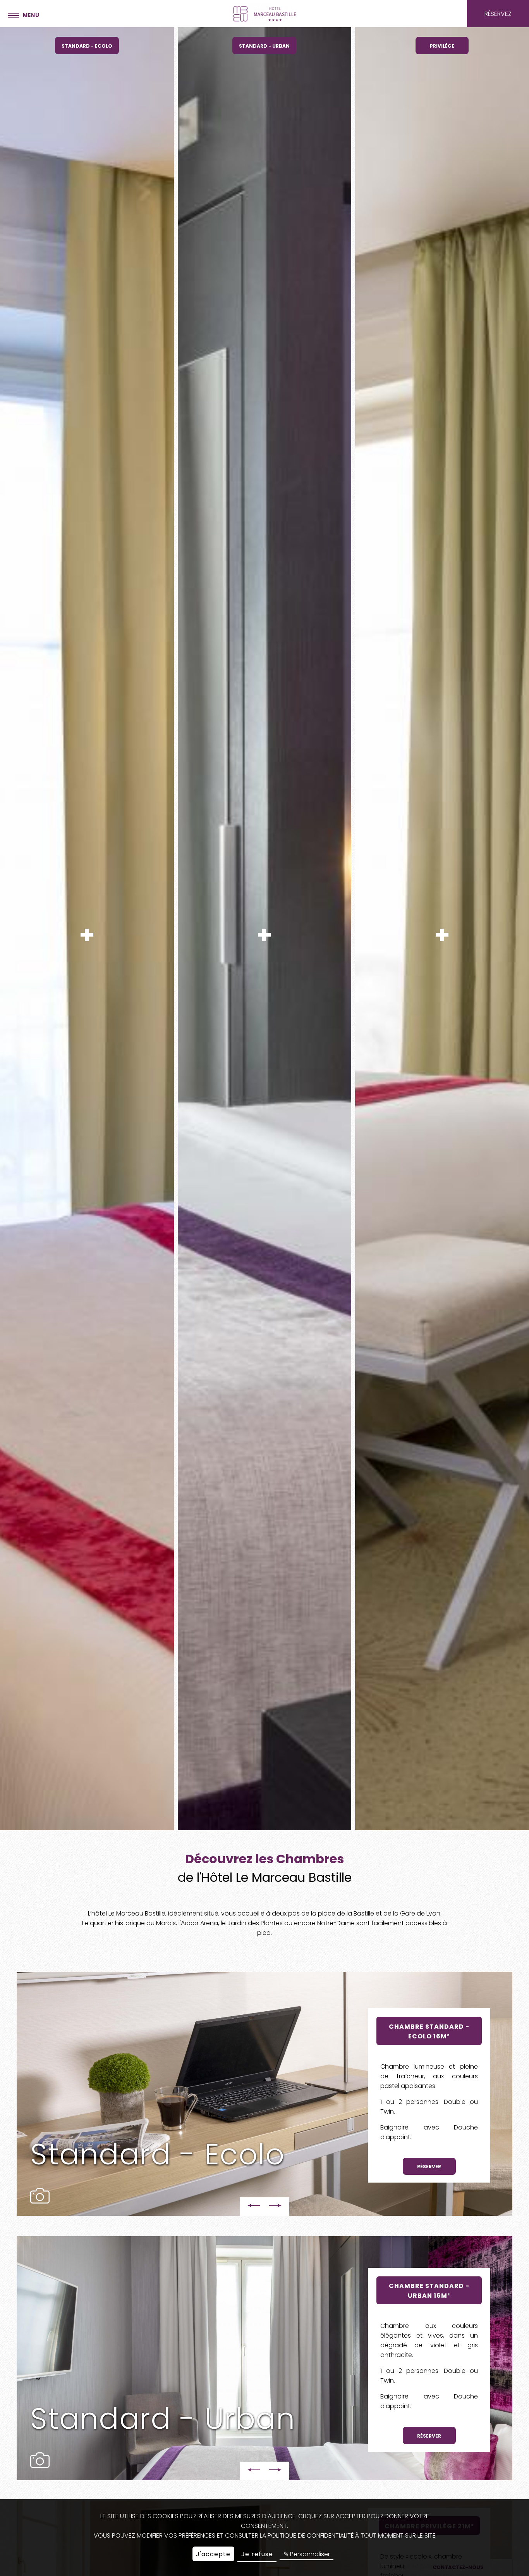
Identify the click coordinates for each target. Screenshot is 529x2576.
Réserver (117, 1812)
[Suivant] (275, 2207)
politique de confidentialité (311, 2535)
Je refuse (257, 2554)
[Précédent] (254, 2207)
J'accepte (213, 2554)
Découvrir (57, 1812)
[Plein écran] (40, 2197)
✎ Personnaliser (307, 2554)
